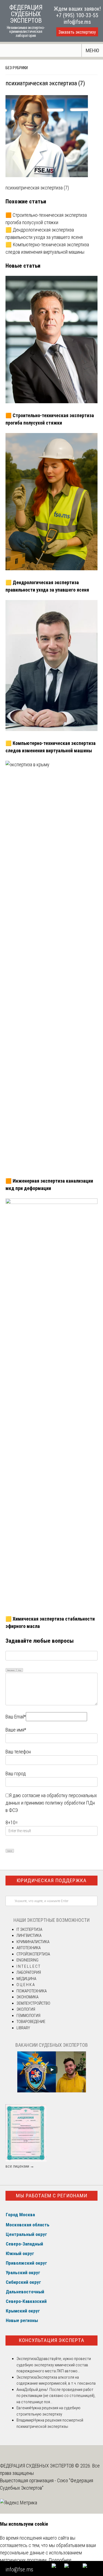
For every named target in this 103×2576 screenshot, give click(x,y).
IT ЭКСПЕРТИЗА (29, 1929)
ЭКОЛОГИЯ (26, 2009)
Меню (92, 50)
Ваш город (16, 1774)
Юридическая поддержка (51, 1880)
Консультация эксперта (51, 2340)
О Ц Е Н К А (26, 1985)
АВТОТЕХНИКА (29, 1948)
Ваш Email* (16, 1717)
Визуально (11, 1670)
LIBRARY (23, 2028)
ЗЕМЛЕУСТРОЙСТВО (33, 2003)
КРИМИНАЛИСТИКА (33, 1942)
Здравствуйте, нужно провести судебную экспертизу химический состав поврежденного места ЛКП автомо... (54, 2365)
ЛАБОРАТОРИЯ (29, 1972)
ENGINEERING (27, 1960)
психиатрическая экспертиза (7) (37, 188)
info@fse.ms (77, 22)
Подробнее (60, 2560)
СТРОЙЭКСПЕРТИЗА (33, 1954)
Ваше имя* (16, 1730)
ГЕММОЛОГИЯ (28, 2016)
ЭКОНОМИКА (27, 1997)
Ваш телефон (18, 1752)
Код (20, 1670)
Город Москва (20, 2215)
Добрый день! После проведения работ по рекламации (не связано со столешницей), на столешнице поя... (56, 2396)
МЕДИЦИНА (26, 1979)
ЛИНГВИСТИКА (29, 1935)
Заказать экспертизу (77, 32)
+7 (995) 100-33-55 (77, 15)
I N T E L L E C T (28, 1966)
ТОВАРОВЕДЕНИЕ (31, 2022)
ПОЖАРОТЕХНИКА (32, 1991)
